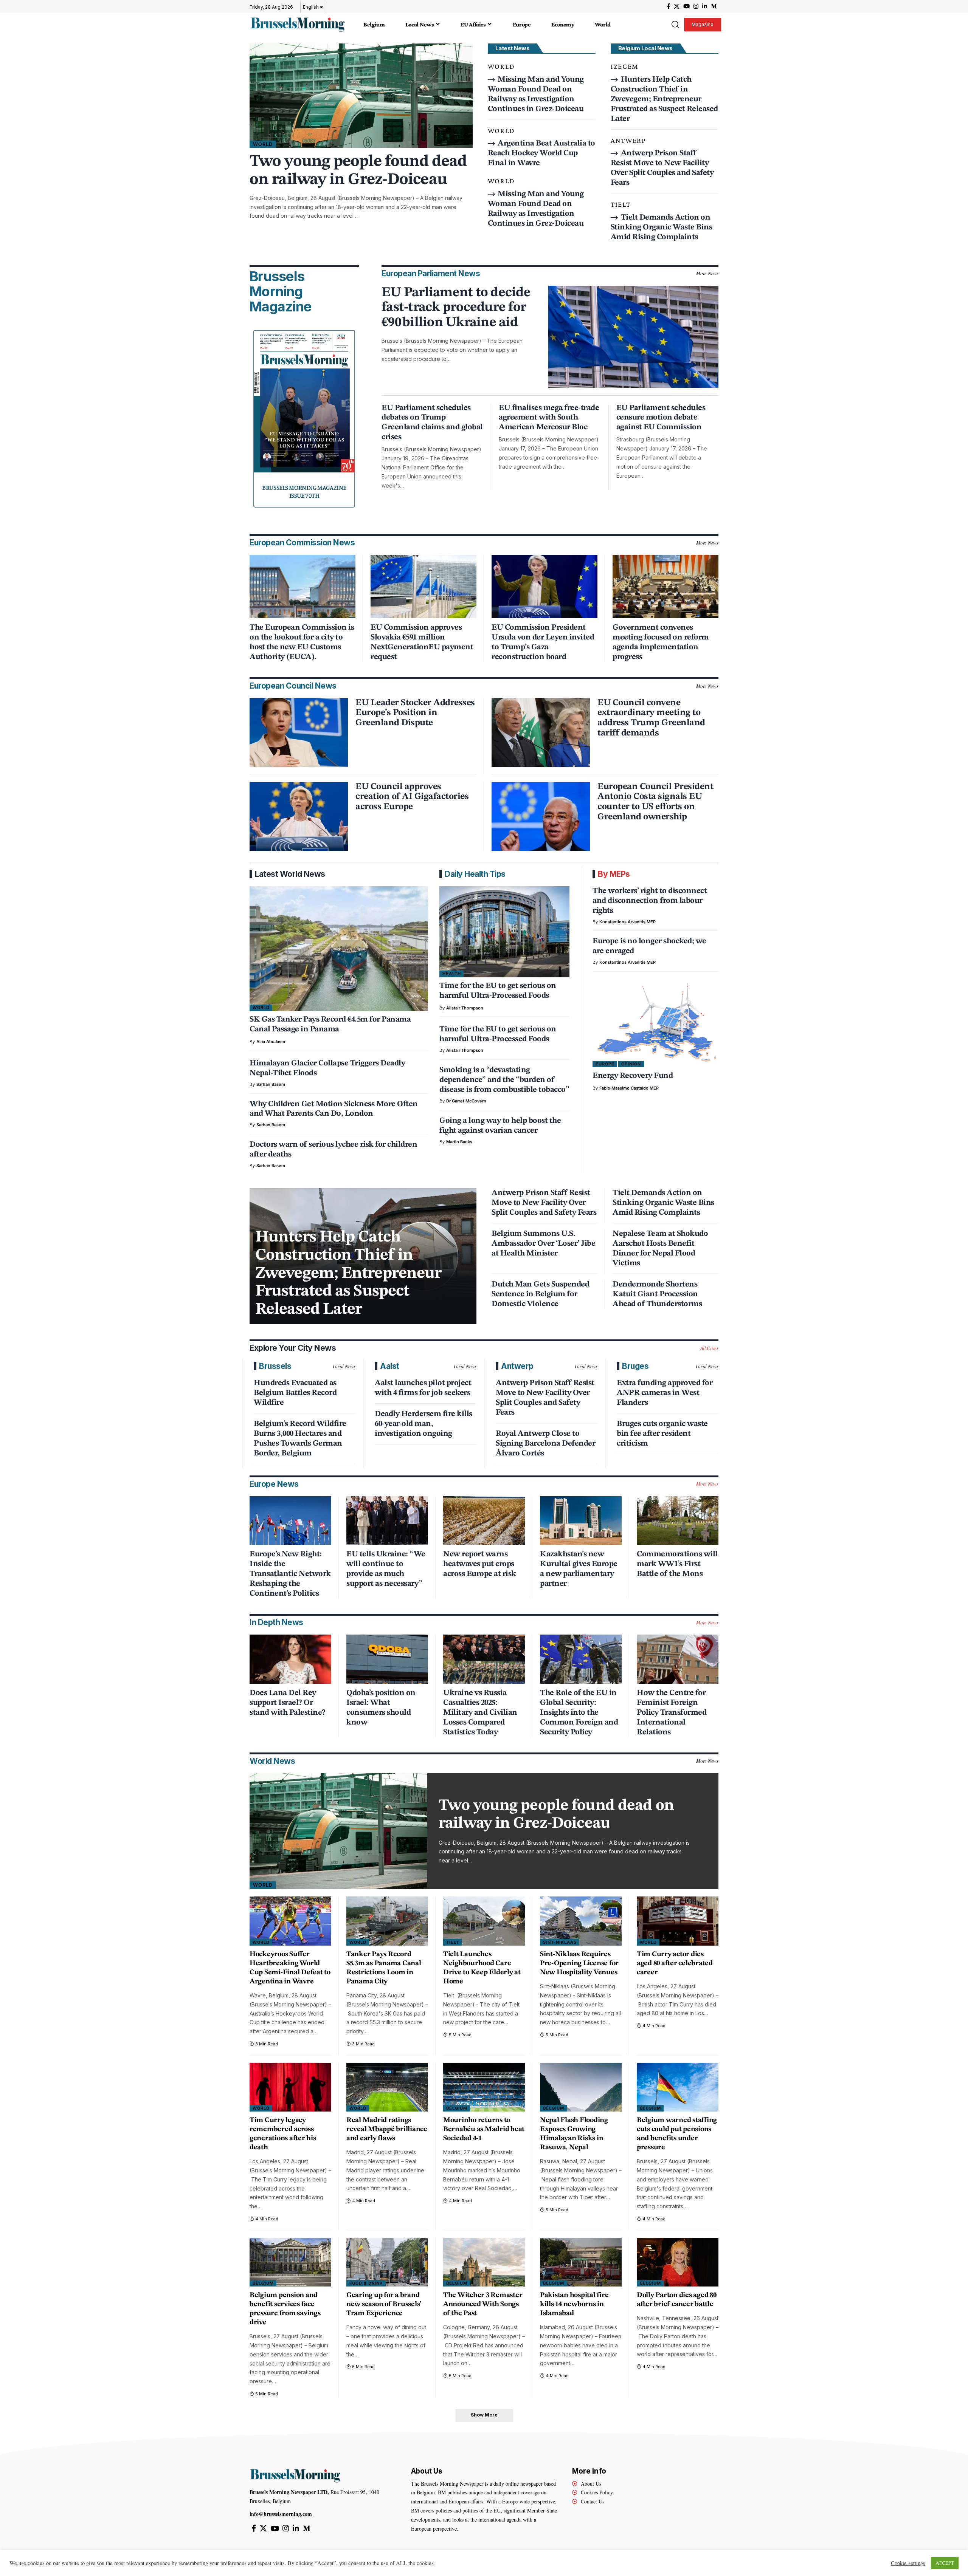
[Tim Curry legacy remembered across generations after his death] (290, 2087)
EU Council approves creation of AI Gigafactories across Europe (412, 797)
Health (452, 974)
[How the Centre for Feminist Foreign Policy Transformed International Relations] (678, 1659)
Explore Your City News (293, 1348)
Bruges (635, 1366)
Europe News (274, 1484)
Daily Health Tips (475, 874)
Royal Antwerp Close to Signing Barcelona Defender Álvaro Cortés (545, 1444)
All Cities (710, 1348)
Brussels (275, 1366)
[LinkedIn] (705, 6)
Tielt (621, 204)
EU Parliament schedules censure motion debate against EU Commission (661, 418)
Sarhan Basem (271, 1084)
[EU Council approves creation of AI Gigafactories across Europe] (299, 816)
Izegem (625, 66)
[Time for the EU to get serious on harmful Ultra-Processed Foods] (504, 932)
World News (272, 1761)
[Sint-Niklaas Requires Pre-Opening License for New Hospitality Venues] (581, 1921)
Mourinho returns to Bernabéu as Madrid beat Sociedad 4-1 (484, 2129)
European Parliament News (431, 273)
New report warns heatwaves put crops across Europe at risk (480, 1564)
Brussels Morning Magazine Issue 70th (304, 491)
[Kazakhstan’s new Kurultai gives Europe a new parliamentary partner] (581, 1521)
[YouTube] (686, 6)
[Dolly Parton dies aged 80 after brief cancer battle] (678, 2262)
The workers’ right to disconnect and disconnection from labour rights (650, 901)
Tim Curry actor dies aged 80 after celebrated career (675, 1964)
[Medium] (714, 6)
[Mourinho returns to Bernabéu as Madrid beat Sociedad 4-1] (484, 2087)
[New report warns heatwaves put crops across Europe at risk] (484, 1521)
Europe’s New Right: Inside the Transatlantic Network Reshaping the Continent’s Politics (290, 1574)
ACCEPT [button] (945, 2563)
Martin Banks (459, 1142)
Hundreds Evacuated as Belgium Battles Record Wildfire (295, 1393)
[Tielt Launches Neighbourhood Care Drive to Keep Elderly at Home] (484, 1921)
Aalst (390, 1366)
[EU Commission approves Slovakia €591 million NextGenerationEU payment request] (423, 587)
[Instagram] (696, 6)
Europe (605, 1064)
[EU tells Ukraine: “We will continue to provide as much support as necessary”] (387, 1521)
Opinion (631, 1064)
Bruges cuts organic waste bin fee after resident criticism (662, 1434)
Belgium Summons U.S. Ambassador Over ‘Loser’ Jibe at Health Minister (543, 1244)
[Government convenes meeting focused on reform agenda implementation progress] (665, 587)
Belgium (457, 2108)
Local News (344, 1366)
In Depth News (276, 1622)
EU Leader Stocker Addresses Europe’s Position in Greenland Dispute (415, 713)
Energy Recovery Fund (633, 1076)
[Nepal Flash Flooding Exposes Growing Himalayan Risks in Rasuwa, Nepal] (581, 2087)
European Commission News (302, 543)
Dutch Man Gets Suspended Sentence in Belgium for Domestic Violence (540, 1294)
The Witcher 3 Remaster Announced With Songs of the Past (483, 2304)
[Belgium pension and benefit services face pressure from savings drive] (290, 2262)
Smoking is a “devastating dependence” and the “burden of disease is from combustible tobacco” (504, 1080)
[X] (677, 6)
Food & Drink (366, 2283)
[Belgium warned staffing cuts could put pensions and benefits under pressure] (678, 2087)
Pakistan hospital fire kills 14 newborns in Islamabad (574, 2304)
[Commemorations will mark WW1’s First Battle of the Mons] (678, 1521)
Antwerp (628, 140)
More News (707, 273)
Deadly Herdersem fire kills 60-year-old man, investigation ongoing (423, 1424)
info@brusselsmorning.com (281, 2514)
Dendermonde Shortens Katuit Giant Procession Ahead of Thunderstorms (657, 1294)
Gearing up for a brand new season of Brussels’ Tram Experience (384, 2304)
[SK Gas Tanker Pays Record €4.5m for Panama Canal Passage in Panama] (339, 949)
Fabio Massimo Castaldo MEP (629, 1088)
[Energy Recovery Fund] (655, 1023)
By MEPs (614, 874)
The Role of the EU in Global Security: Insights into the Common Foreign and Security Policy (579, 1713)
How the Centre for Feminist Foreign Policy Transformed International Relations (672, 1713)
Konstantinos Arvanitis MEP (627, 922)
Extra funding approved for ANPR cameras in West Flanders (665, 1393)
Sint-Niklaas (560, 1942)
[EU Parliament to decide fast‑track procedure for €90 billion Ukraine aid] (633, 337)
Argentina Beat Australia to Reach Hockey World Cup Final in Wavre (541, 153)
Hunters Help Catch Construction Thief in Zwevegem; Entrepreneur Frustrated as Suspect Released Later (664, 99)
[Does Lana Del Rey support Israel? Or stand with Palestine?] (290, 1659)
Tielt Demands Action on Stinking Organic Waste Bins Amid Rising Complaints (662, 227)
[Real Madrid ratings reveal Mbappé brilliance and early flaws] (387, 2087)
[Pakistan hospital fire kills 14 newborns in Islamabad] (581, 2262)
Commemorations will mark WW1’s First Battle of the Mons (677, 1564)
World (263, 144)
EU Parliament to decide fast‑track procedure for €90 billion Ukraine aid (456, 308)
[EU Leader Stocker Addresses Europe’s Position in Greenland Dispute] (299, 732)
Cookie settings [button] (908, 2563)
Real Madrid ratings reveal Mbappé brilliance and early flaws (387, 2129)
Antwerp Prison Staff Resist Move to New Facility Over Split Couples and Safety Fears (544, 1203)
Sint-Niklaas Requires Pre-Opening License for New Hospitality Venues (579, 1964)
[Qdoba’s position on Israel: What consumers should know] (387, 1659)
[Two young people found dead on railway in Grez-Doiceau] (361, 96)
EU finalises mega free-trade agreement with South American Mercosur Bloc (549, 418)
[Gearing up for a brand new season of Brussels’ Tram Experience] (387, 2262)
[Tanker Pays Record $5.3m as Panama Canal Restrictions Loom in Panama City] (387, 1921)
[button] (675, 25)
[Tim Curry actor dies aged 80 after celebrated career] (678, 1921)
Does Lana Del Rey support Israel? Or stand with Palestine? (288, 1703)
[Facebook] (668, 6)
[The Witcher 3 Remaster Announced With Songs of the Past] (484, 2262)
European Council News (293, 686)
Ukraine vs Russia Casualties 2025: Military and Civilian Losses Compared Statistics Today (480, 1713)
